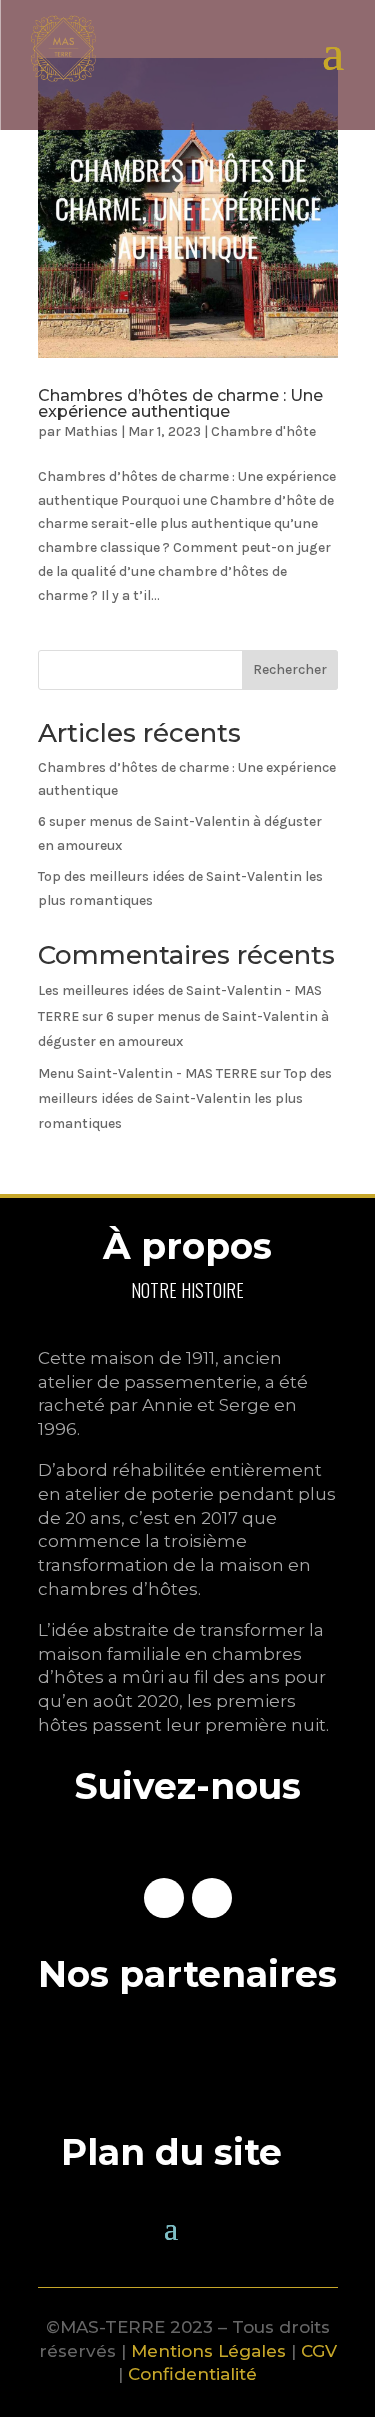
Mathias (91, 431)
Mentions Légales (208, 2351)
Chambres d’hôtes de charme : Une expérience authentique (180, 403)
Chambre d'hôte (263, 431)
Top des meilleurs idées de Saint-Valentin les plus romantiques (185, 1098)
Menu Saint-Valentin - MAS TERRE (147, 1073)
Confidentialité (192, 2374)
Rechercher (290, 669)
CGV (319, 2351)
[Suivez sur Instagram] (212, 1898)
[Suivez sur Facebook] (164, 1898)
